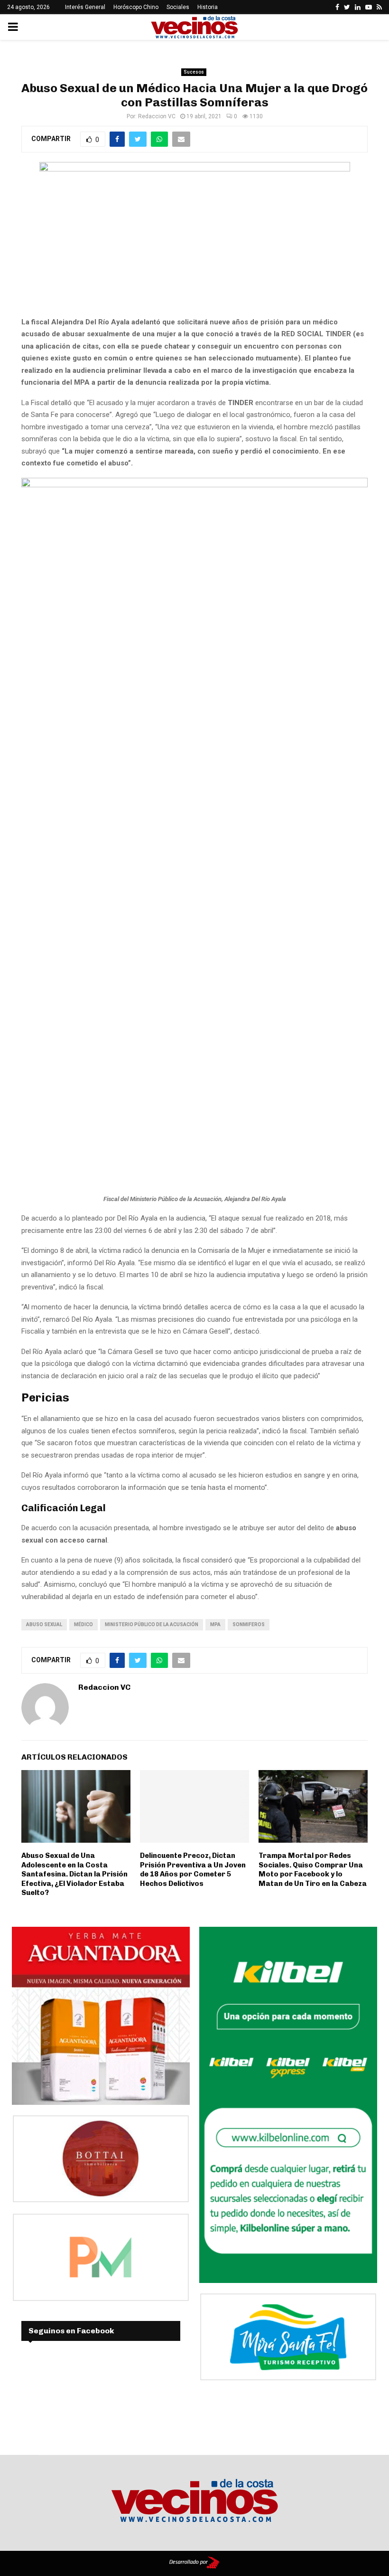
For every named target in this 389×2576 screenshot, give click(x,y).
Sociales (178, 7)
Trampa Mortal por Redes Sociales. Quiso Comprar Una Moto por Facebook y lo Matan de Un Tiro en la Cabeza (313, 1870)
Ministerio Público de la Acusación (152, 1624)
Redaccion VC (157, 116)
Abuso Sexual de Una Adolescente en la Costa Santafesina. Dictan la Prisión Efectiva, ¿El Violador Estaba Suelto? (74, 1874)
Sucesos (194, 72)
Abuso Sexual (44, 1624)
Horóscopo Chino (136, 7)
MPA (215, 1624)
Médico (83, 1624)
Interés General (85, 7)
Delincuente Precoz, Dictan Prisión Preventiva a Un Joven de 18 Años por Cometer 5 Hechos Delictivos (193, 1870)
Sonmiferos (249, 1624)
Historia (208, 7)
